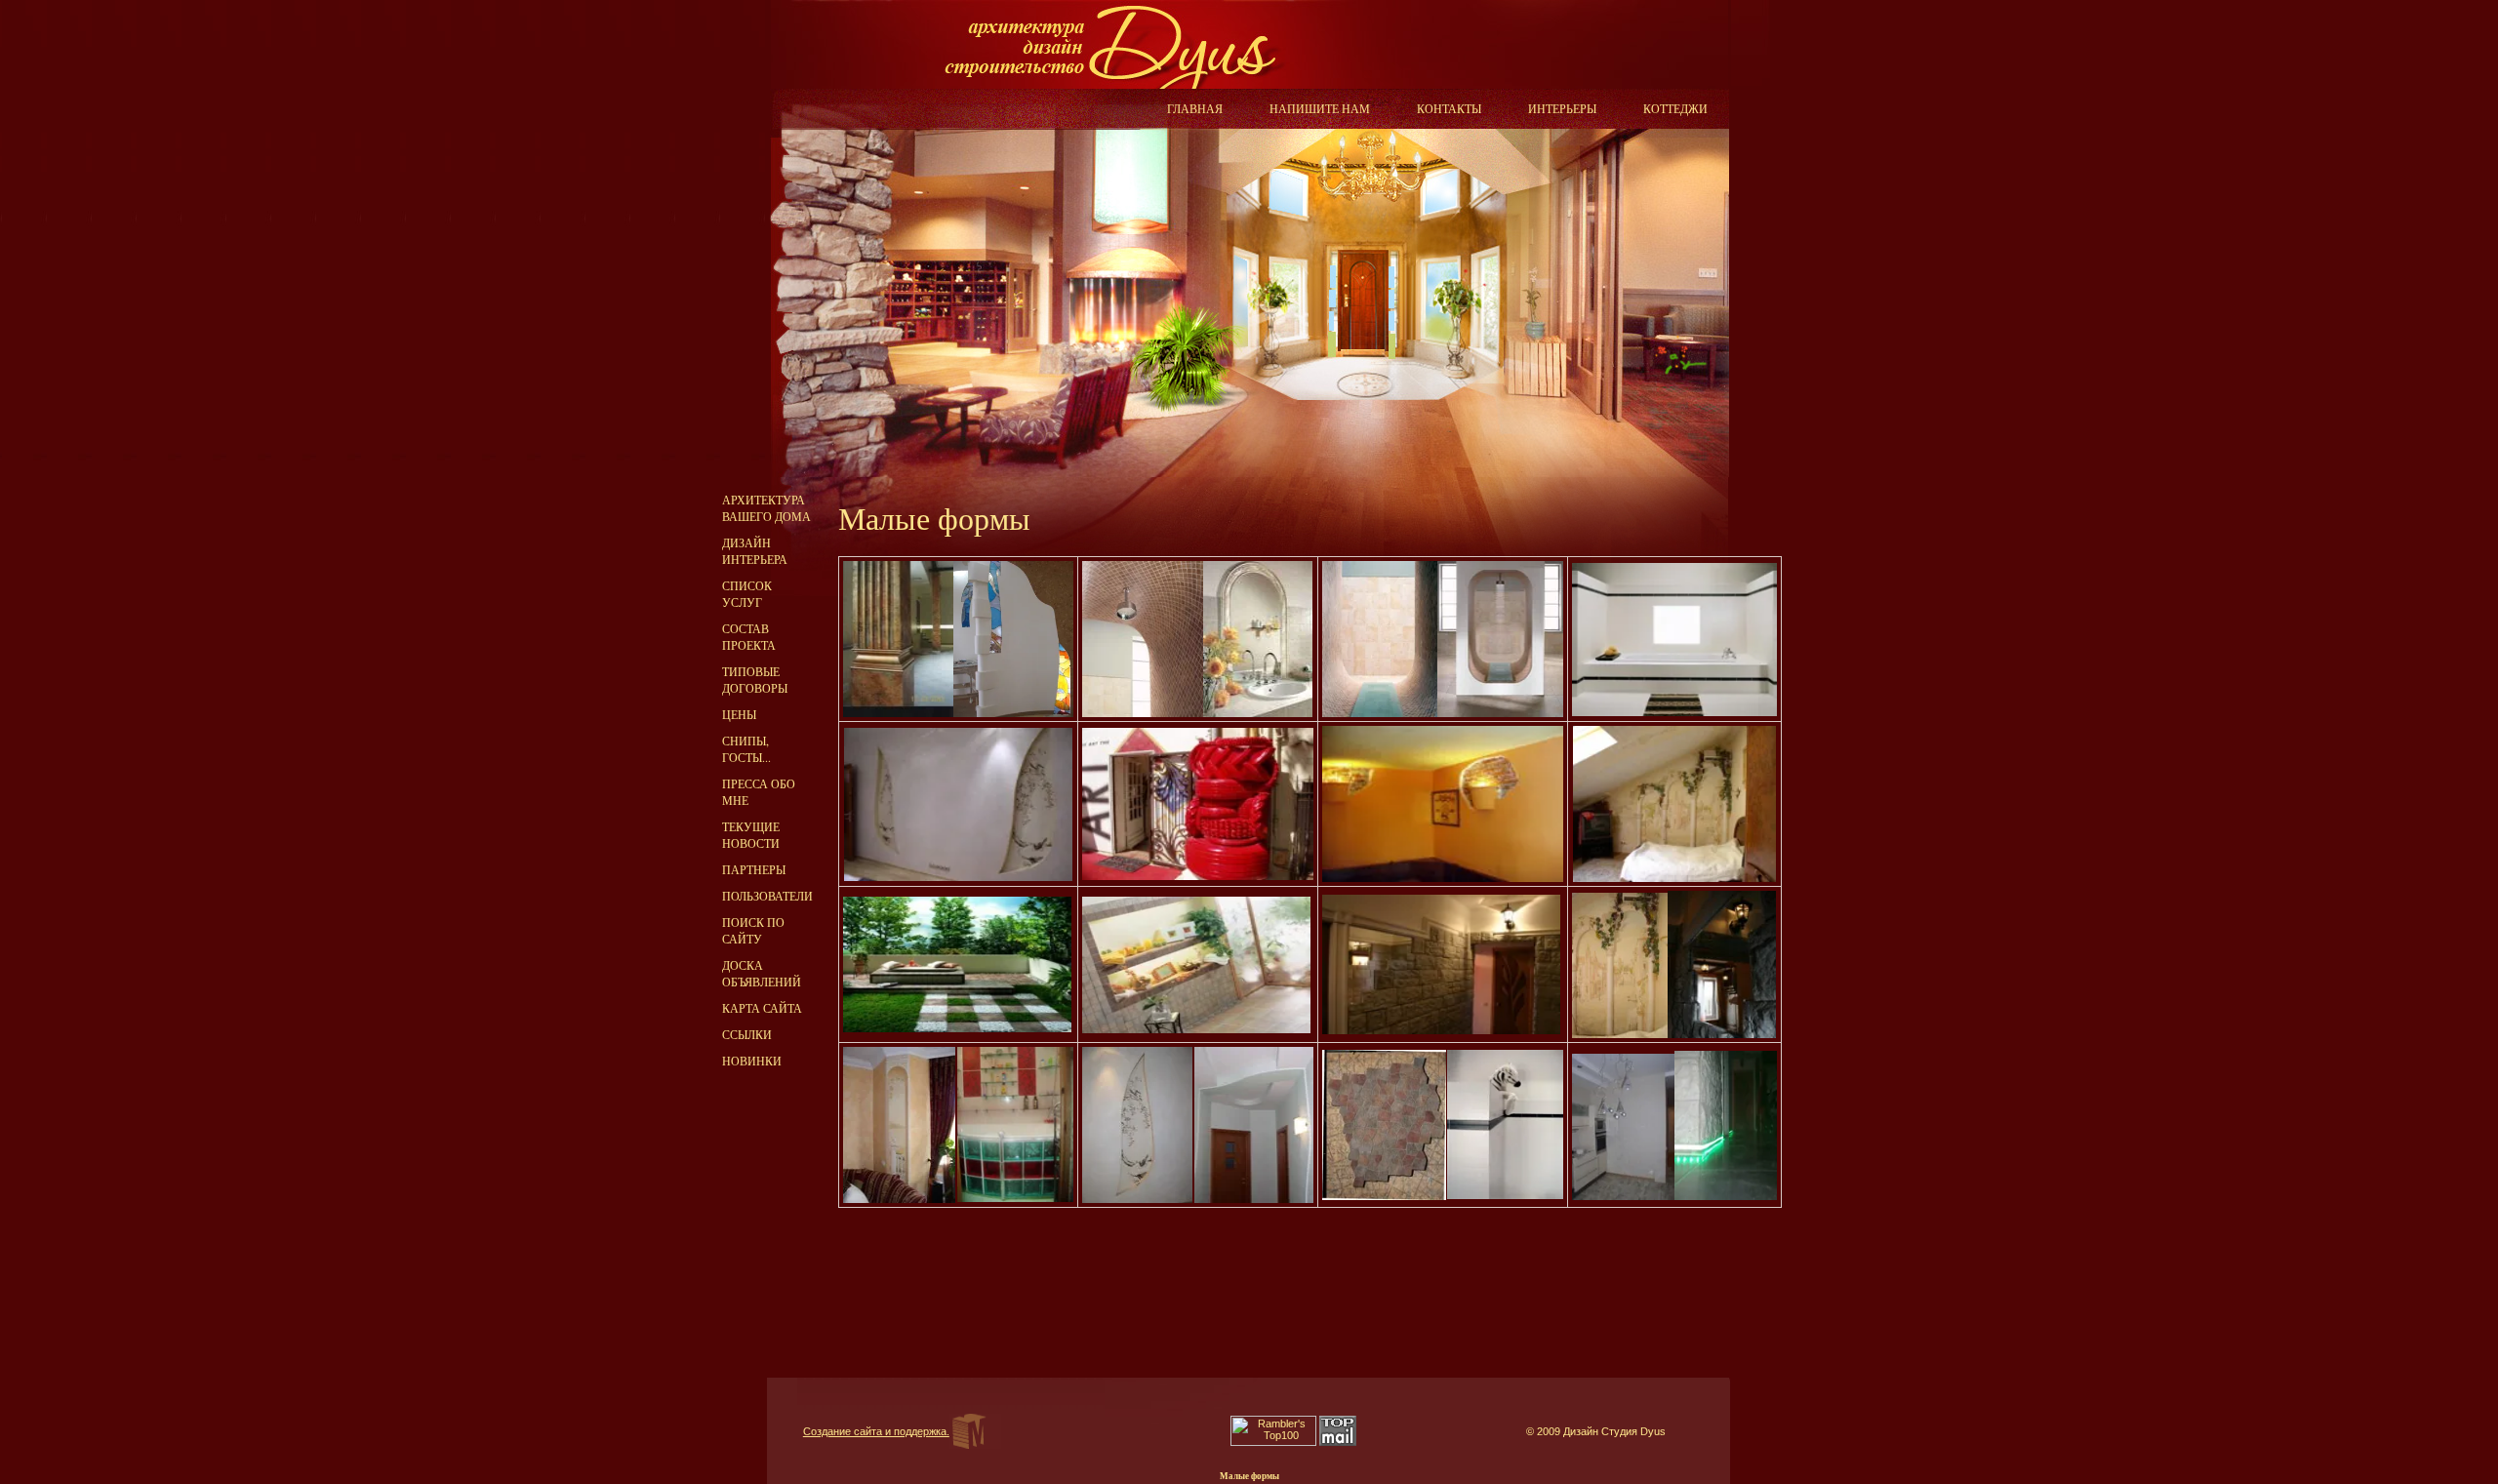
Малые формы (1249, 1476)
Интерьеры (1562, 108)
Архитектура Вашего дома (766, 508)
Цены (739, 714)
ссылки (747, 1034)
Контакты (1449, 108)
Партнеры (754, 869)
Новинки (752, 1061)
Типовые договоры (755, 680)
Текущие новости (751, 835)
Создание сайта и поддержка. (876, 1431)
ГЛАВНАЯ (1195, 108)
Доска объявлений (762, 973)
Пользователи (767, 896)
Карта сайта (762, 1008)
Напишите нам (1320, 108)
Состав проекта (749, 637)
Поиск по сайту (753, 930)
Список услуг (747, 594)
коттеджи (1675, 108)
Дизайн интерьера (755, 551)
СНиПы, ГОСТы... (746, 749)
